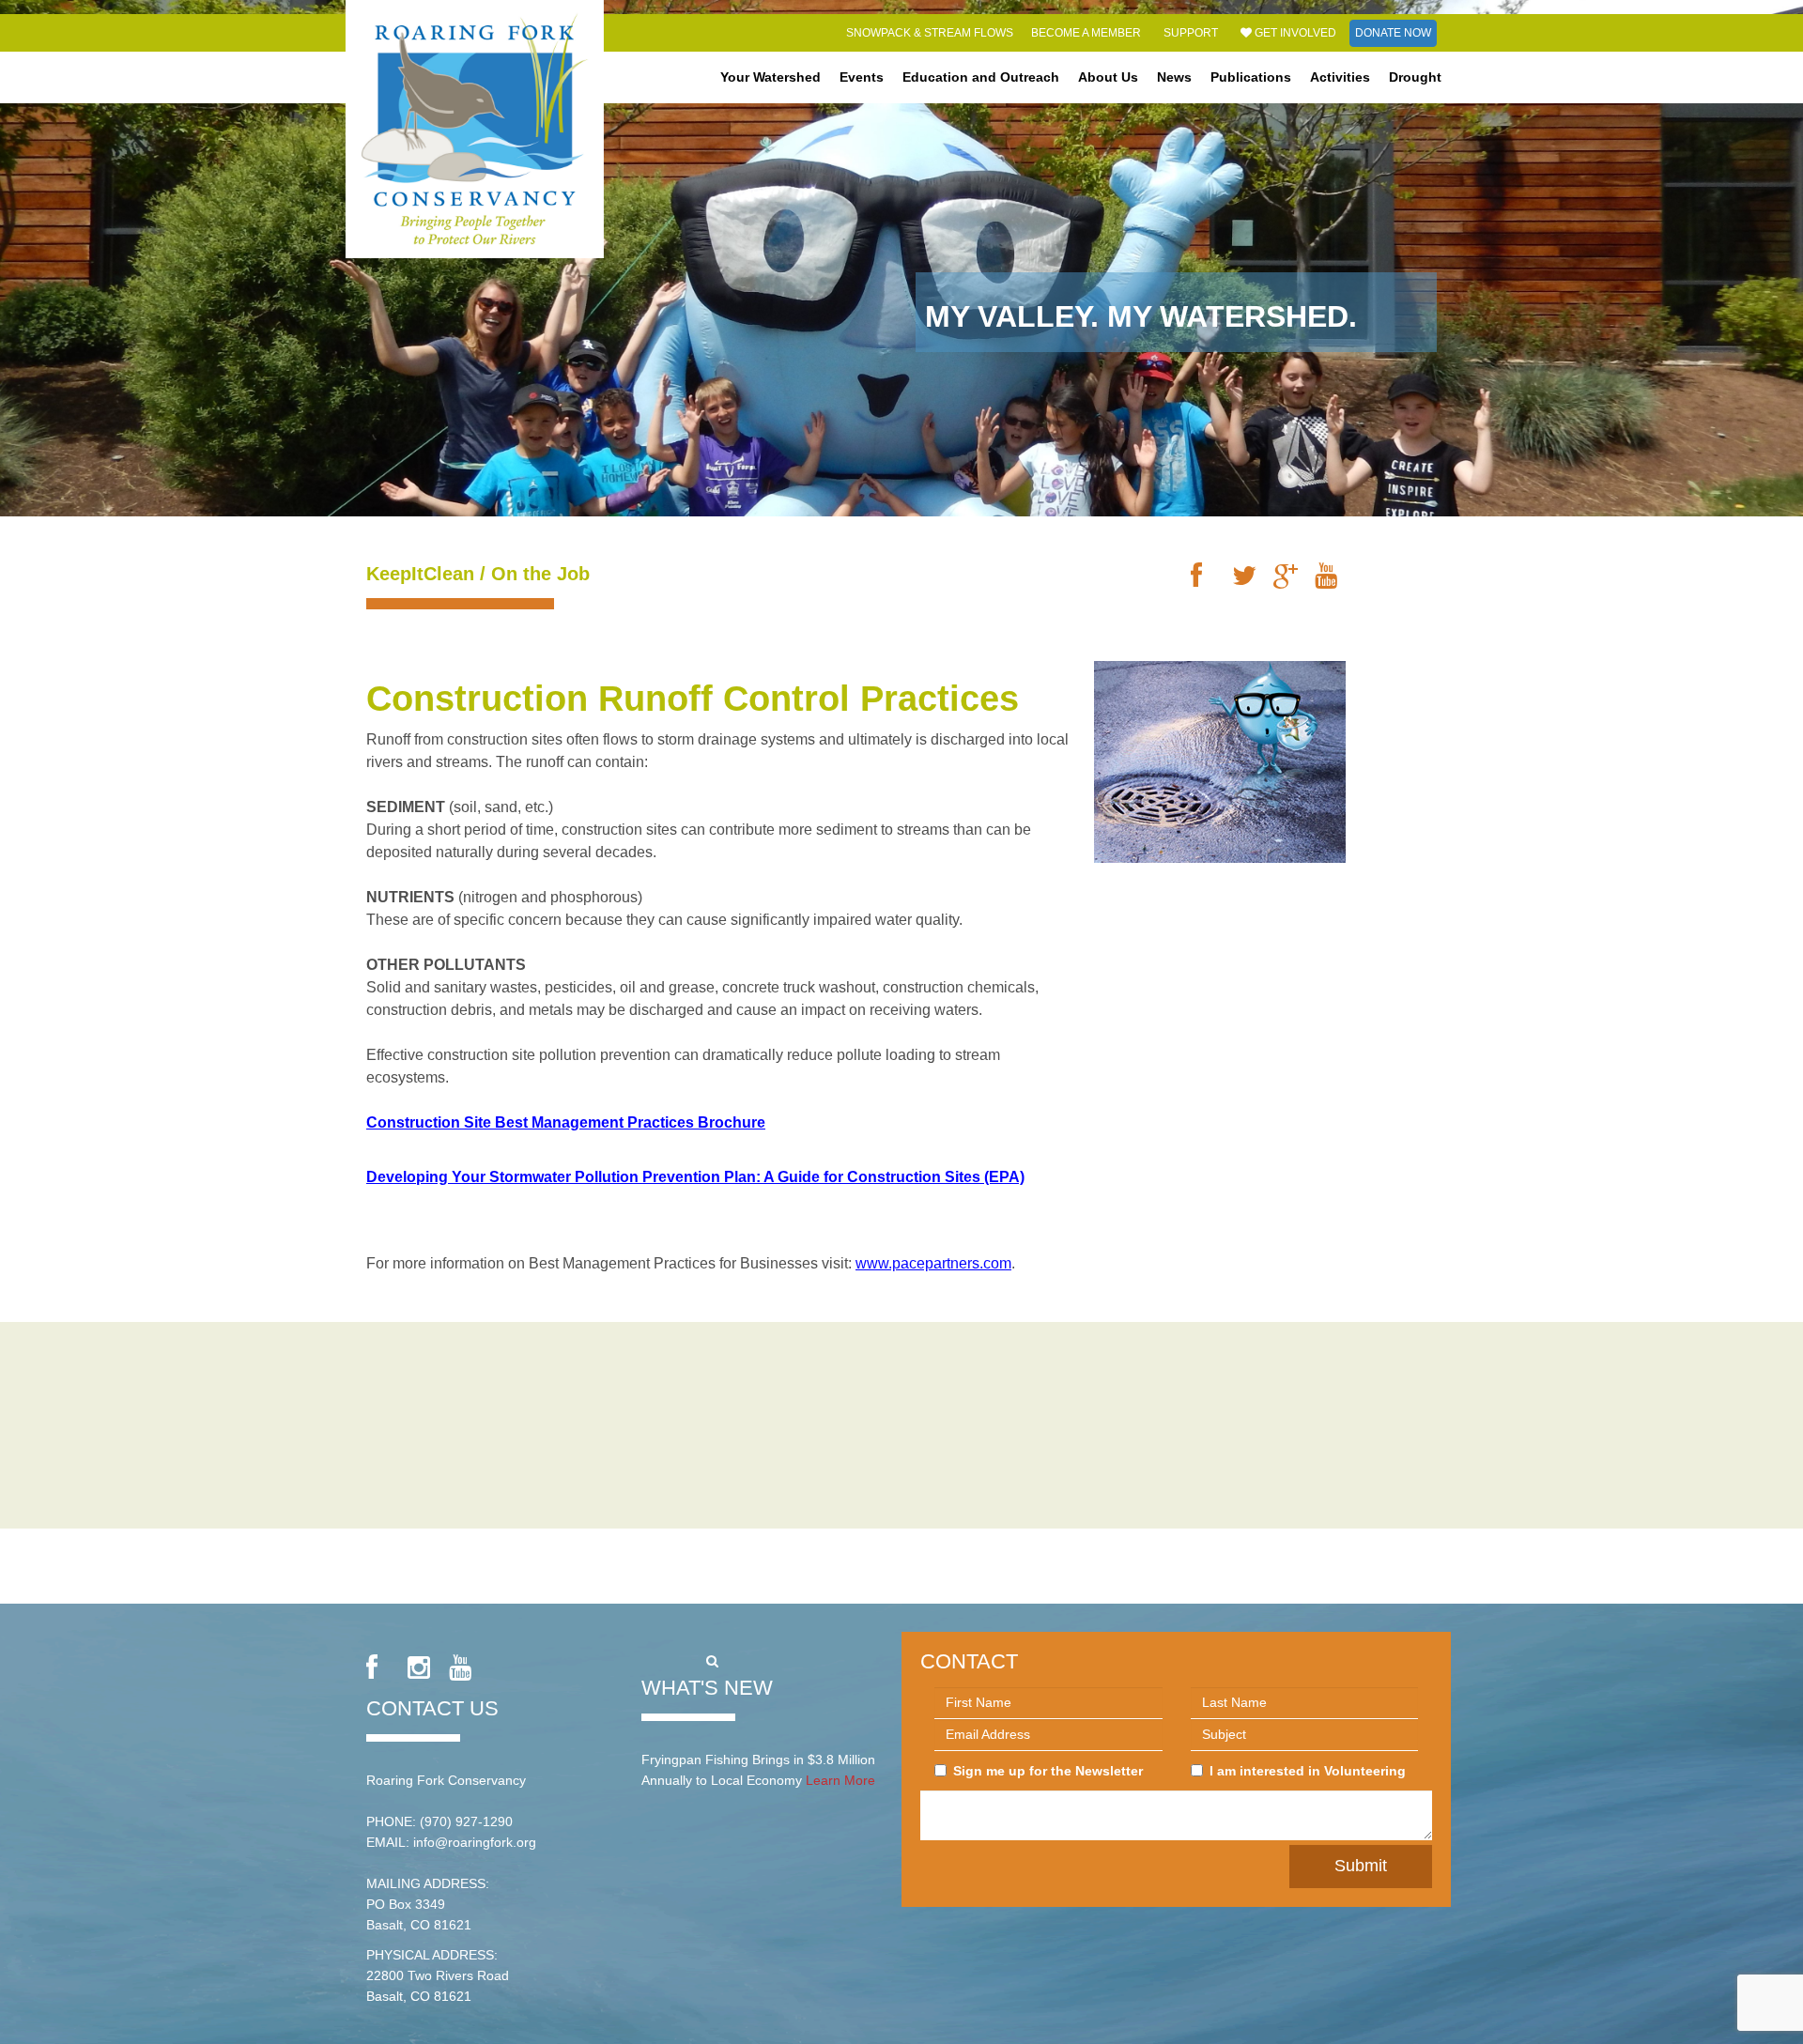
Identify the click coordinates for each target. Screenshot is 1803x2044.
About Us (1108, 77)
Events (862, 77)
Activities (1340, 77)
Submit (1361, 1866)
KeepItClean (420, 574)
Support (1191, 33)
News (1174, 77)
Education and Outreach (981, 77)
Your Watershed (771, 77)
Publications (1251, 77)
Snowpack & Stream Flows (930, 33)
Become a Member (1086, 33)
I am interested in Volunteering (1308, 1771)
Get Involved (1294, 33)
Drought (1415, 77)
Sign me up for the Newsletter (1048, 1771)
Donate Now (1393, 33)
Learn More (840, 1780)
